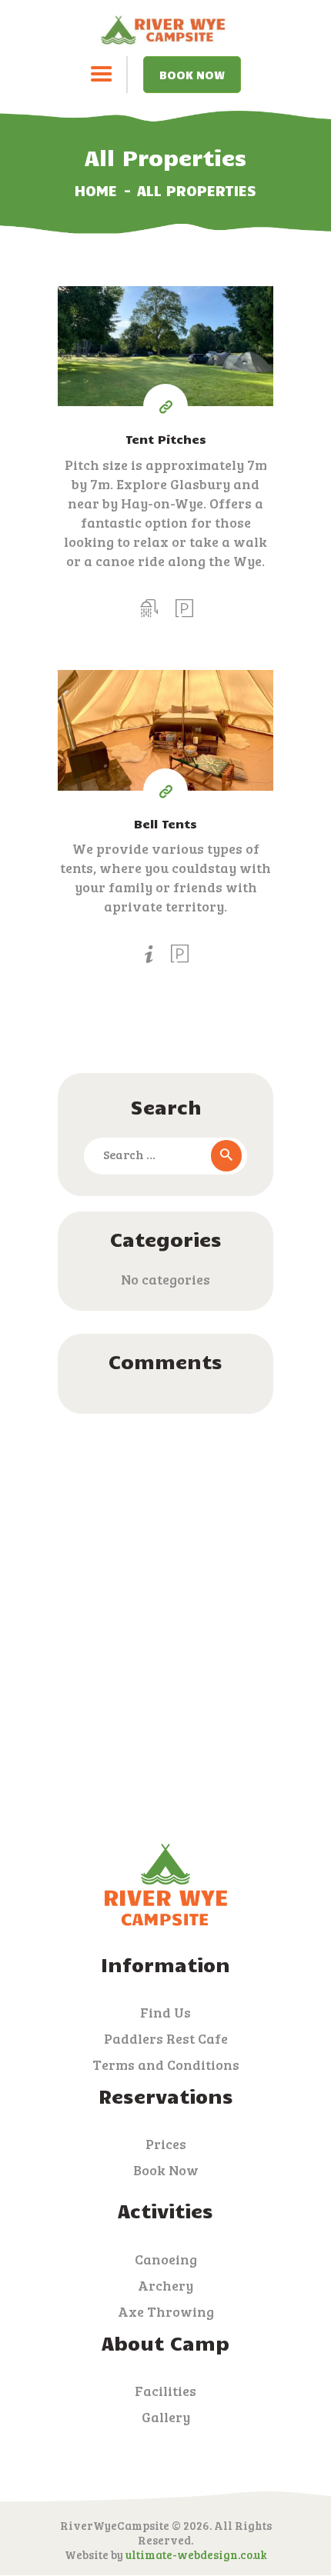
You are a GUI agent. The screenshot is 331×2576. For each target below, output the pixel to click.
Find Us (165, 2012)
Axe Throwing (166, 2311)
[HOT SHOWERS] (149, 608)
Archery (165, 2285)
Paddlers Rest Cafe (166, 2038)
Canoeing (166, 2259)
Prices (166, 2144)
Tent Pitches (166, 439)
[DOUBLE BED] (149, 954)
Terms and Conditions (166, 2064)
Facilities (165, 2391)
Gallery (166, 2417)
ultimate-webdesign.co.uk (196, 2554)
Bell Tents (165, 823)
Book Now (192, 75)
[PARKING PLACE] (184, 608)
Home (96, 190)
